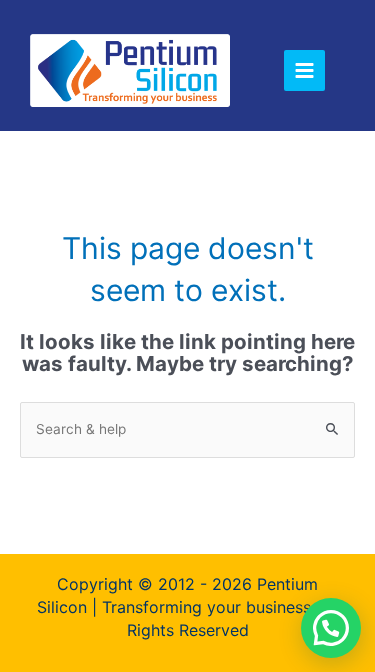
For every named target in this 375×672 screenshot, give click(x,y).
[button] (331, 628)
